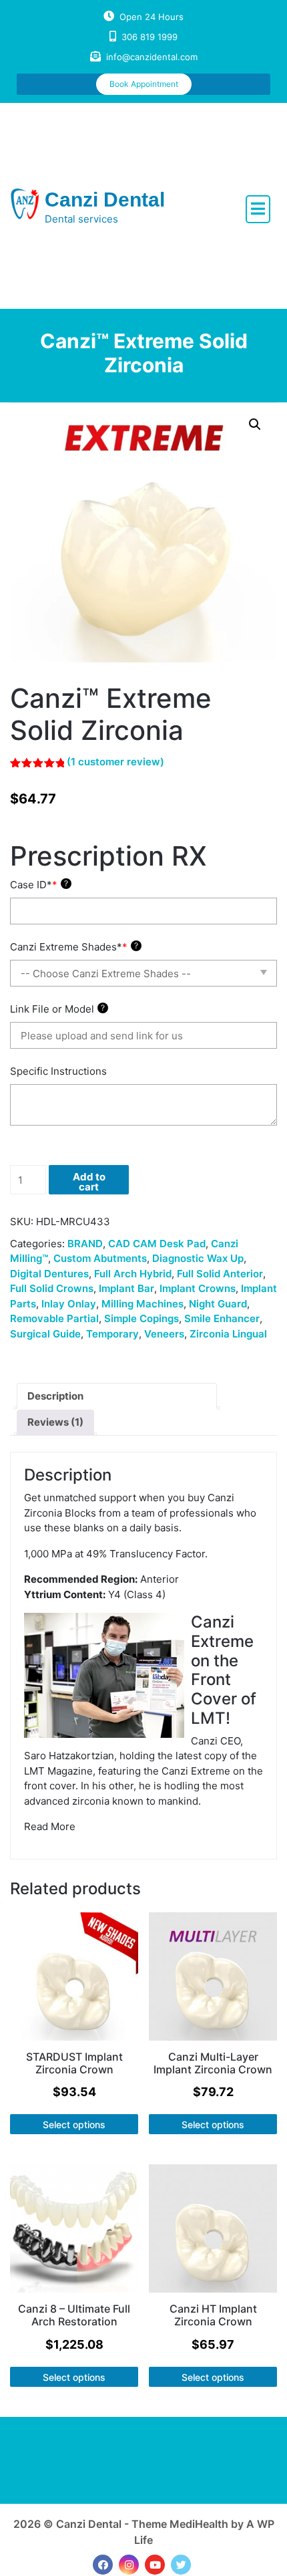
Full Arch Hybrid (133, 1274)
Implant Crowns (198, 1288)
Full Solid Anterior (220, 1274)
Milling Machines (142, 1304)
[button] (255, 424)
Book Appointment (144, 84)
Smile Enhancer (222, 1318)
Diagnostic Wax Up (198, 1258)
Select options (74, 2124)
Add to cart (89, 1182)
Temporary (112, 1334)
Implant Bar (126, 1288)
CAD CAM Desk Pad (157, 1244)
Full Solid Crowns (52, 1288)
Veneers (164, 1334)
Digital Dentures (49, 1274)
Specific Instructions (58, 1071)
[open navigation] (258, 209)
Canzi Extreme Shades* (74, 947)
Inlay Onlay (69, 1304)
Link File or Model (57, 1009)
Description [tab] (55, 1396)
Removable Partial (54, 1318)
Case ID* (39, 885)
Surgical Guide (45, 1334)
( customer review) (115, 762)
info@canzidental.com (152, 57)
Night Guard (218, 1304)
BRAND (85, 1244)
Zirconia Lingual (228, 1334)
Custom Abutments (100, 1258)
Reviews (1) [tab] (55, 1422)
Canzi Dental (105, 200)
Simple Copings (141, 1318)
